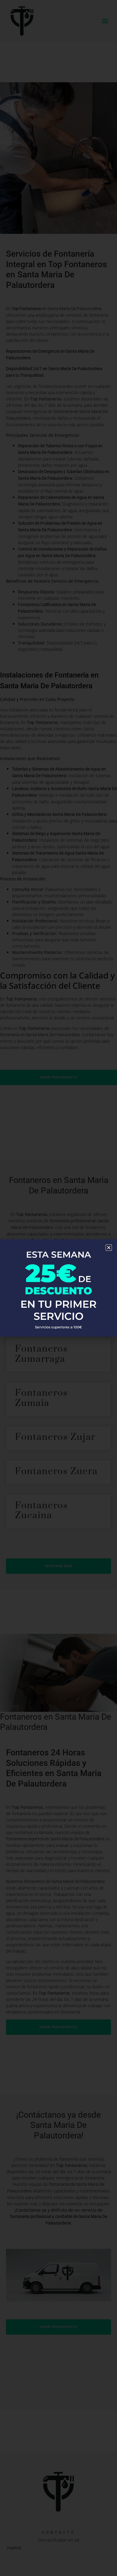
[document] (58, 1288)
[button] (109, 1248)
